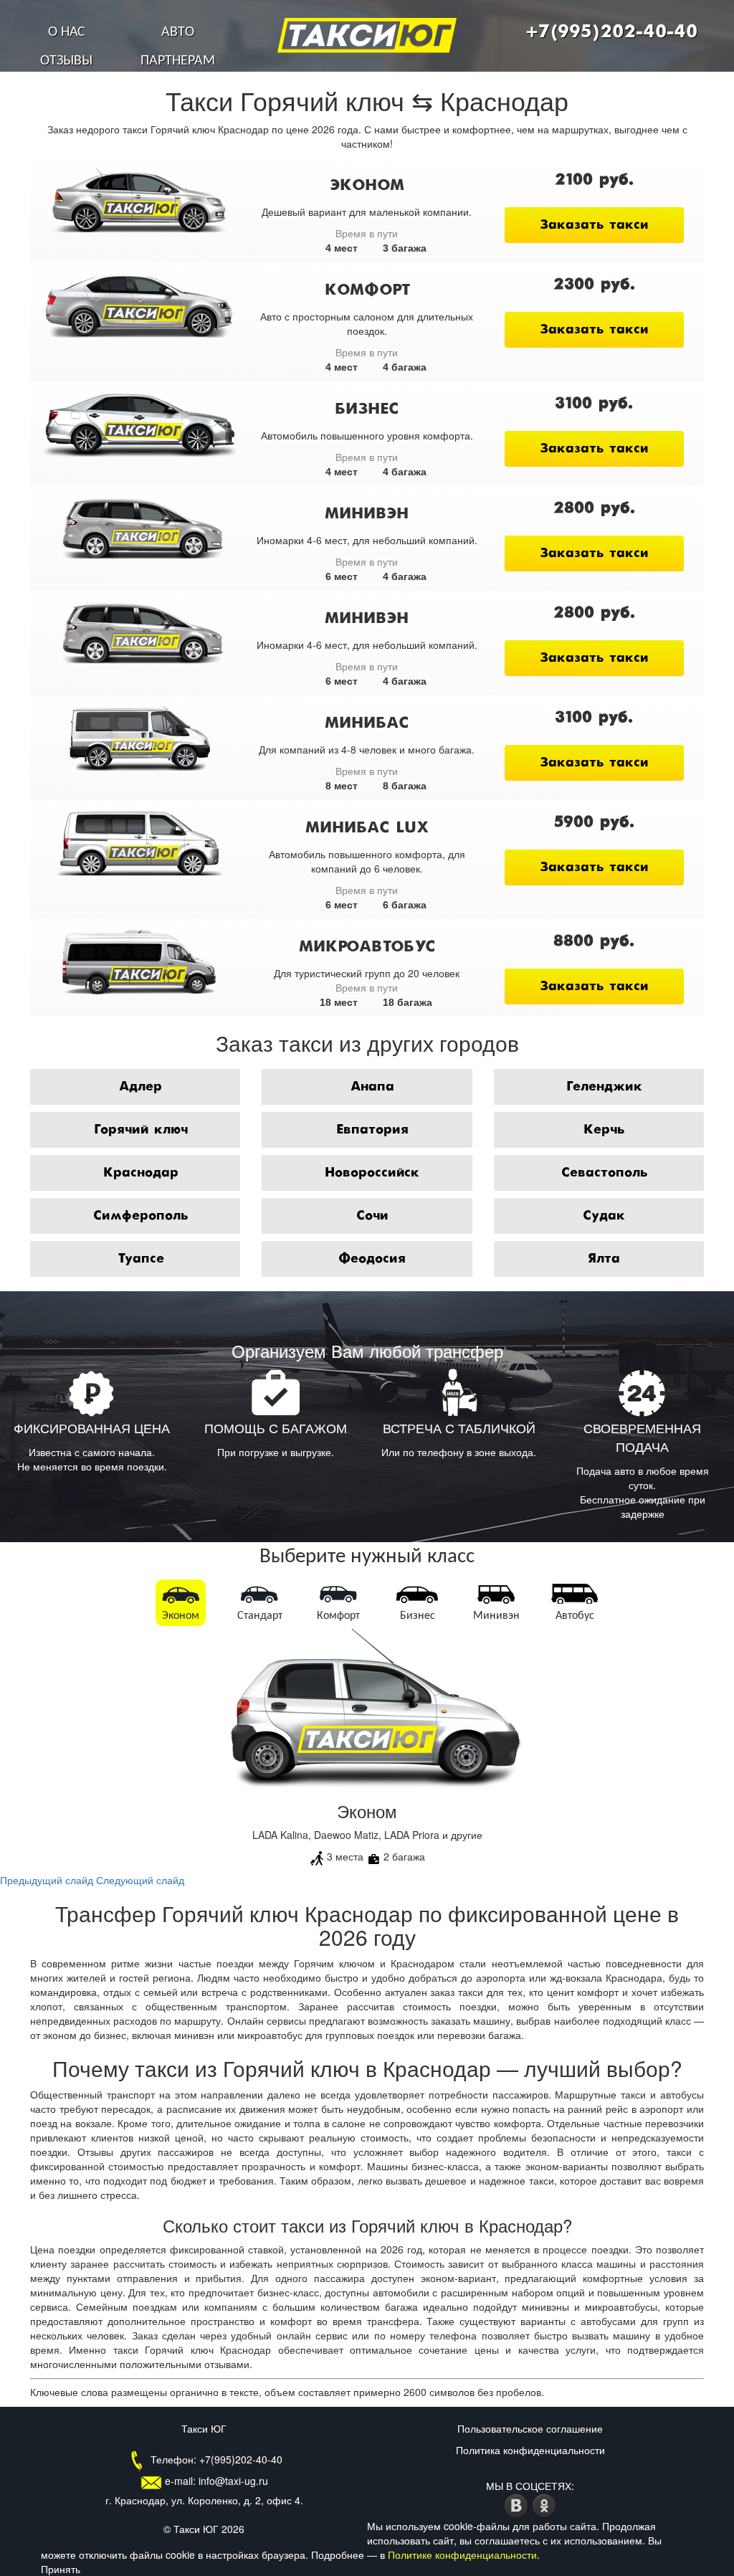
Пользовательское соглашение (530, 2428)
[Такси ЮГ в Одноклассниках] (544, 2504)
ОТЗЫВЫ (66, 61)
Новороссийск (372, 1173)
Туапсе (141, 1259)
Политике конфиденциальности (462, 2554)
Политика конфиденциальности (530, 2450)
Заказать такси (594, 225)
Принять (61, 2569)
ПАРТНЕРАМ (178, 61)
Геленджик (604, 1087)
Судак (604, 1216)
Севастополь (604, 1173)
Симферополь (140, 1216)
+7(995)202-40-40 (611, 32)
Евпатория (372, 1130)
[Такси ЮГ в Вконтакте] (518, 2504)
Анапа (372, 1087)
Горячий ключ (141, 1130)
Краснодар (141, 1173)
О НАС (67, 32)
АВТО (178, 32)
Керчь (604, 1130)
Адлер (140, 1087)
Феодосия (372, 1259)
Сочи (372, 1216)
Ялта (604, 1259)
